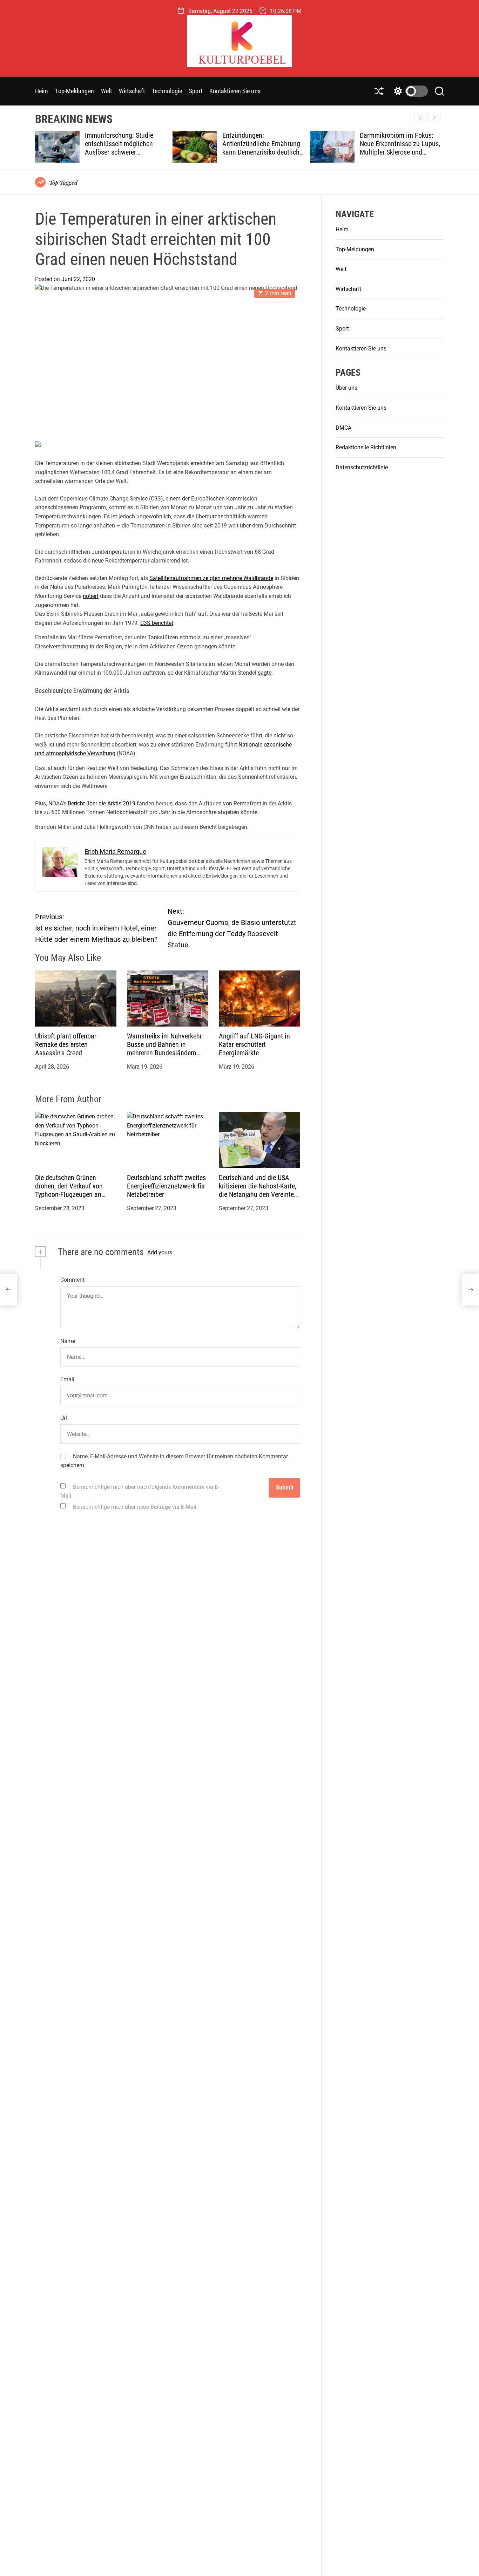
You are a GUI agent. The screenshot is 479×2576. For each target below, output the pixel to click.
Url (64, 1418)
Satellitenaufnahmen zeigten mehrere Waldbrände (211, 578)
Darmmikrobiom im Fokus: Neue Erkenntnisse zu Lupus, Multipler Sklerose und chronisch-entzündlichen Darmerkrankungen (272, 152)
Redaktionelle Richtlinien (366, 448)
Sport (196, 91)
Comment (72, 1280)
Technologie (167, 91)
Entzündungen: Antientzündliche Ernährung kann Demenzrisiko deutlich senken (133, 148)
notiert (91, 596)
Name (68, 1341)
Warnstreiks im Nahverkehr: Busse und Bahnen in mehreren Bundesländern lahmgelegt (165, 1049)
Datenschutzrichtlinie (362, 467)
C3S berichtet (157, 623)
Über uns (346, 388)
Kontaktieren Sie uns (235, 91)
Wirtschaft (132, 91)
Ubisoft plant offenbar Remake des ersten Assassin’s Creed (66, 1044)
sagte (265, 673)
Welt (106, 91)
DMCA (343, 428)
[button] (434, 117)
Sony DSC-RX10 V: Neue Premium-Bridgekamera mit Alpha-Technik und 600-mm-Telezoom (408, 148)
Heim (42, 91)
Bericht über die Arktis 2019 (102, 803)
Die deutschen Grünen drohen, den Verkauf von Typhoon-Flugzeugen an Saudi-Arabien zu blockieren (74, 1190)
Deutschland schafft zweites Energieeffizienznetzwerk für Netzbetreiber (166, 1186)
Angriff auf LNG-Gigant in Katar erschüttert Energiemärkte (254, 1044)
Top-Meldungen (74, 91)
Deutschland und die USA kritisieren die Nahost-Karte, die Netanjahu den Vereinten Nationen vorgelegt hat (258, 1190)
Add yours (160, 1252)
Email (67, 1379)
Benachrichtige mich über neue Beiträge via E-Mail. (135, 1507)
